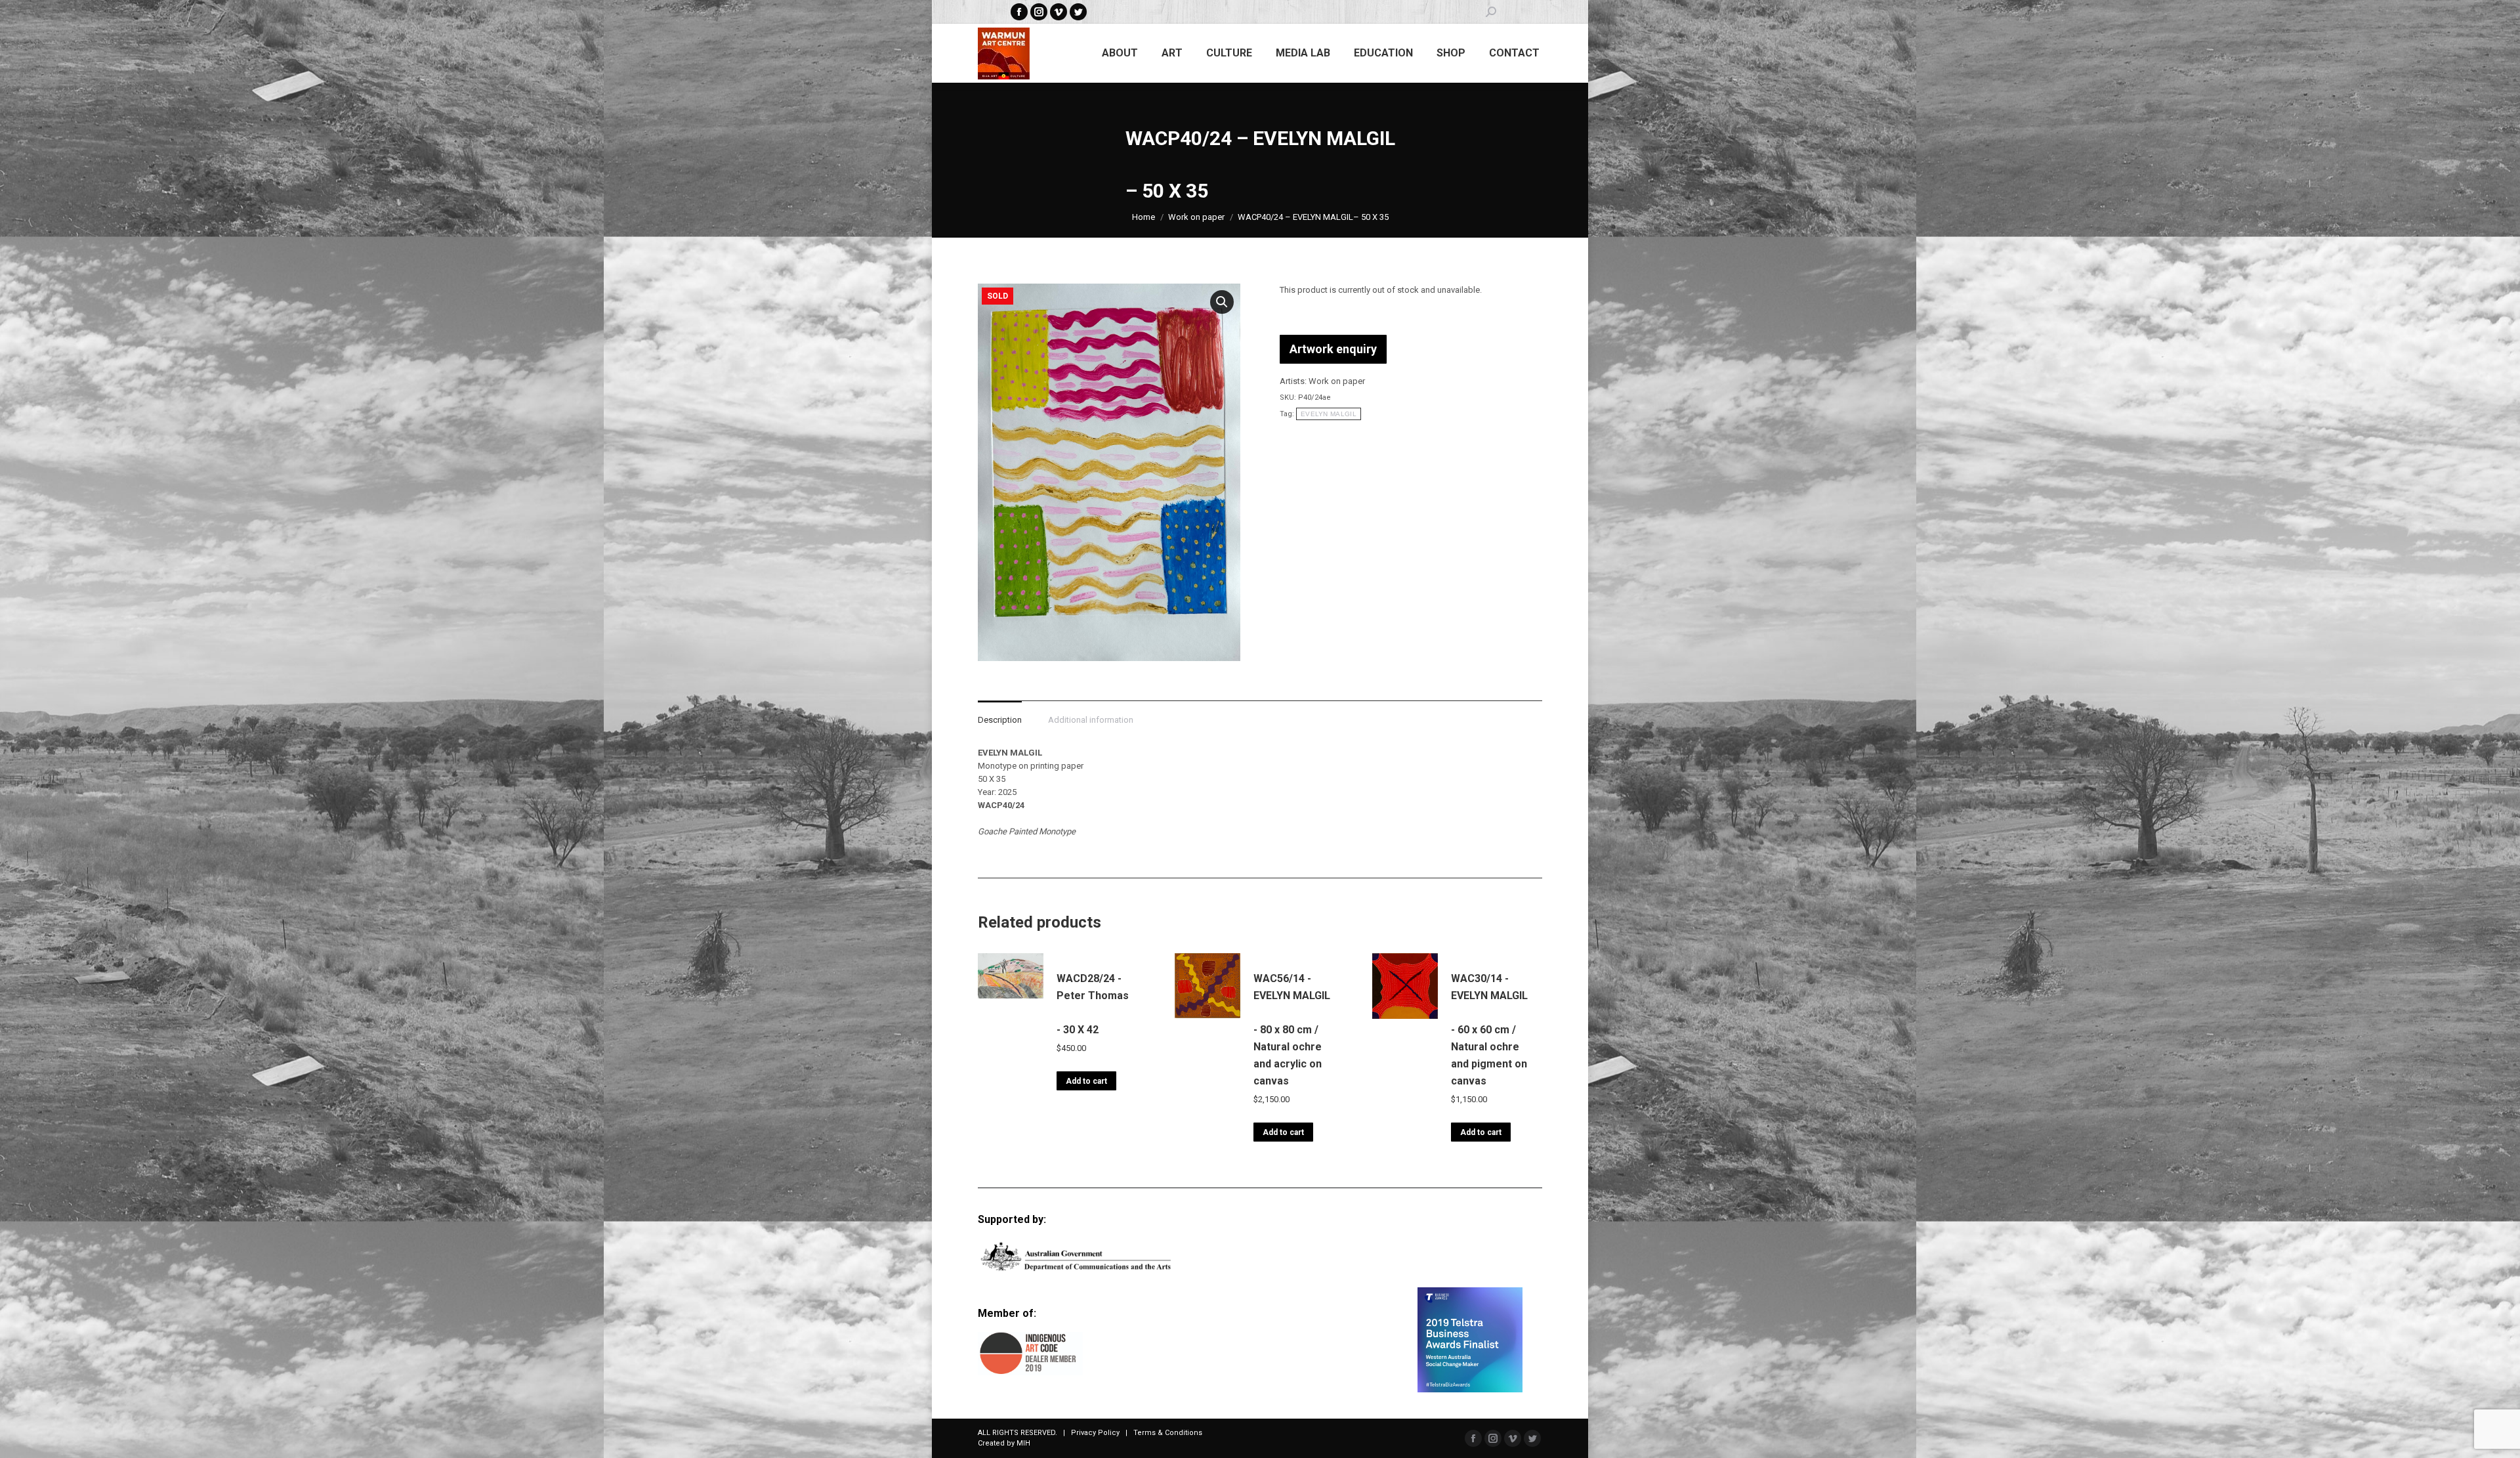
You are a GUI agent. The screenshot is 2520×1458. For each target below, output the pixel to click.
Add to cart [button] (1086, 1081)
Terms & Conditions (1168, 1433)
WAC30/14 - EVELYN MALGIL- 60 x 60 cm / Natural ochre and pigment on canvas (1489, 1030)
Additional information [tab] (1091, 720)
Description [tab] (1000, 720)
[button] (1222, 302)
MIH (1023, 1443)
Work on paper (1337, 381)
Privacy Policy (1095, 1433)
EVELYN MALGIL (1329, 414)
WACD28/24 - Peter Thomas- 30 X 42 (1093, 1004)
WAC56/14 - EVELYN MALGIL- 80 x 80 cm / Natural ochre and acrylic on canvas (1292, 1030)
